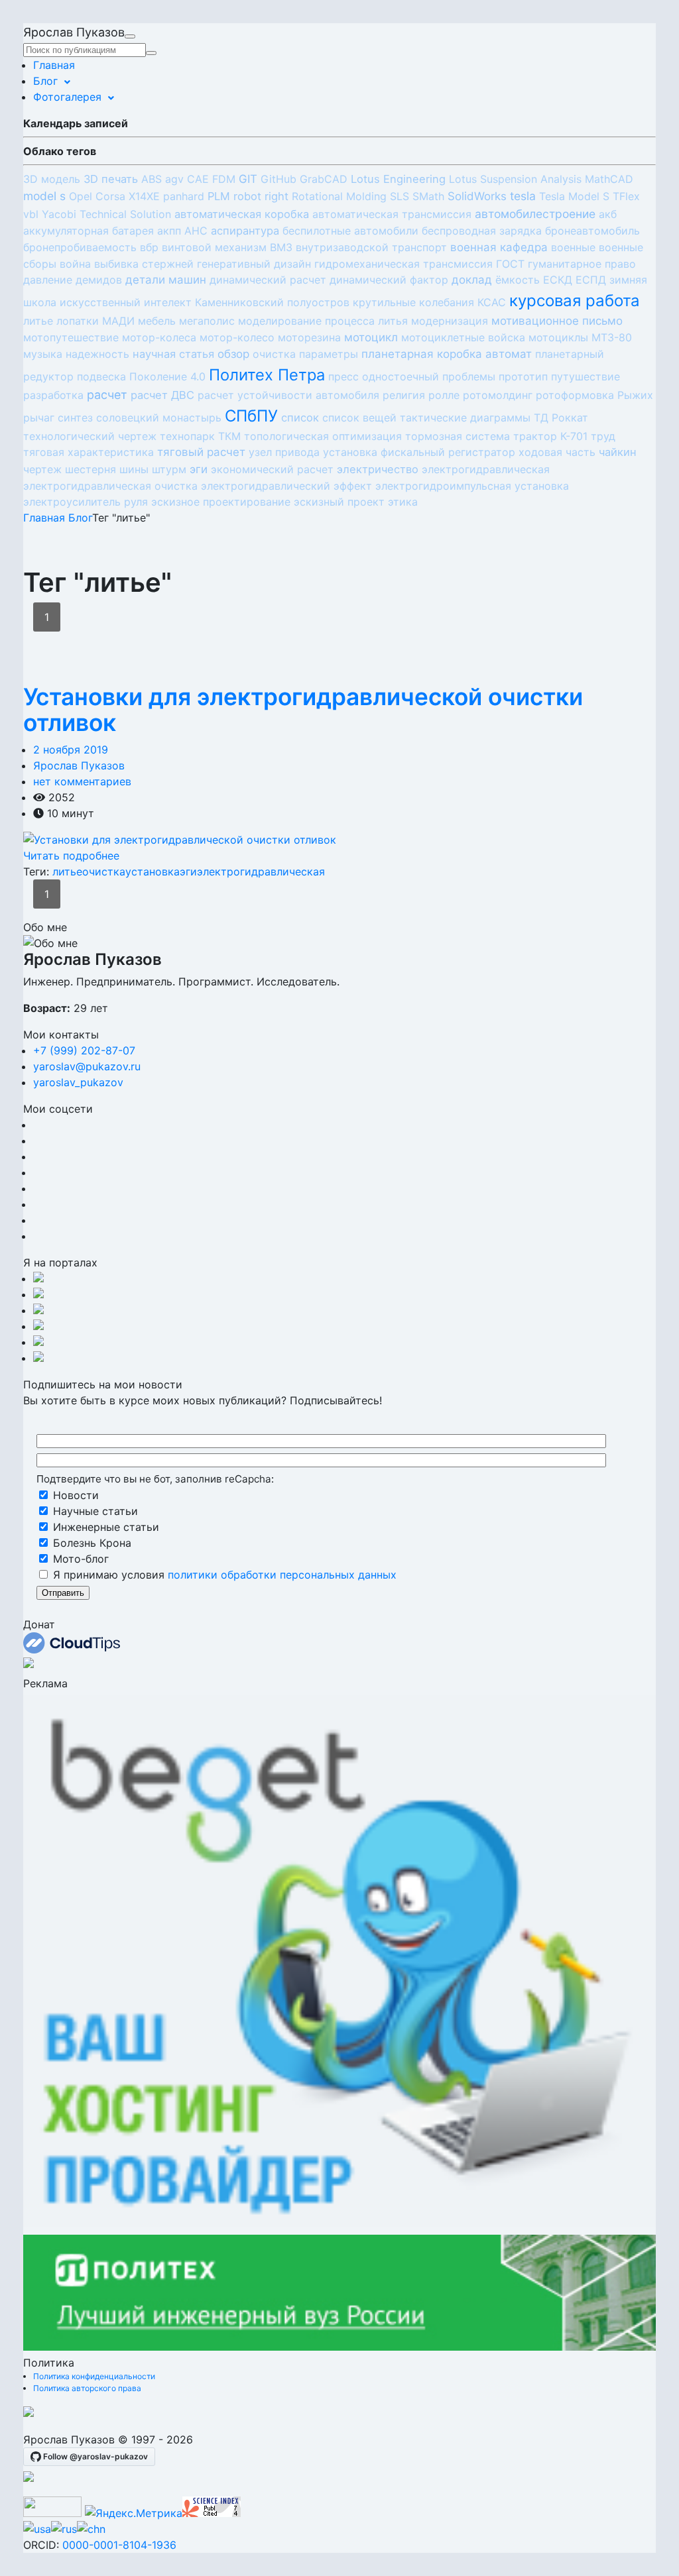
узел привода (284, 452)
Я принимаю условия (223, 1575)
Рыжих (635, 395)
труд (603, 436)
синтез (75, 418)
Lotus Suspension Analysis (515, 179)
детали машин (166, 280)
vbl (31, 214)
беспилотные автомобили (350, 231)
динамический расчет (268, 280)
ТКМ (229, 436)
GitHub (278, 179)
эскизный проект (339, 502)
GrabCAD (324, 179)
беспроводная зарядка (482, 231)
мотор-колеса (159, 337)
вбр (149, 247)
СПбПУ (251, 416)
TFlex (626, 196)
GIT (248, 179)
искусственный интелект (126, 302)
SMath (428, 196)
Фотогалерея (67, 97)
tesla (523, 196)
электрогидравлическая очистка (110, 486)
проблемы (469, 376)
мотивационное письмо (557, 321)
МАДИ (118, 321)
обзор (233, 354)
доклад (472, 280)
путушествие (586, 376)
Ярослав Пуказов (79, 765)
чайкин (618, 452)
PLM (219, 196)
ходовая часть (557, 452)
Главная (54, 65)
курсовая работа (575, 301)
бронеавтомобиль (592, 231)
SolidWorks (477, 196)
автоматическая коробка (242, 214)
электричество (378, 469)
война (75, 264)
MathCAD (609, 179)
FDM (224, 179)
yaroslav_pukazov (78, 1082)
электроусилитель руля (86, 502)
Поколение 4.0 (167, 376)
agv (174, 179)
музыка (43, 354)
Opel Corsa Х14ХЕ (114, 196)
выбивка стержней (144, 264)
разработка (53, 395)
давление (48, 280)
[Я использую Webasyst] (29, 2478)
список (300, 418)
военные (573, 247)
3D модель (52, 179)
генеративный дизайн (254, 264)
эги (199, 469)
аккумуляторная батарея (89, 231)
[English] (37, 2529)
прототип (523, 376)
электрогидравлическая (486, 469)
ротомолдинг (498, 395)
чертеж (42, 469)
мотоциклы (558, 337)
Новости (74, 1495)
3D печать (111, 179)
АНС (196, 231)
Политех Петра (267, 375)
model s (44, 196)
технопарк (187, 436)
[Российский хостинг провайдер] (29, 2413)
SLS (400, 196)
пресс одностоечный (384, 376)
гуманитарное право (582, 264)
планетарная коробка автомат (447, 354)
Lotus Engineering (398, 179)
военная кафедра (499, 247)
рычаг (39, 418)
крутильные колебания (413, 302)
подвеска (101, 376)
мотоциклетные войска (463, 337)
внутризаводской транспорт (371, 247)
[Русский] (64, 2529)
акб (608, 214)
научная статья (173, 354)
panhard (184, 196)
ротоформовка (575, 395)
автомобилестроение (535, 214)
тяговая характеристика (89, 452)
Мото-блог (79, 1559)
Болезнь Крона (91, 1543)
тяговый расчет (201, 452)
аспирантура (245, 231)
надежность (97, 354)
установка (350, 452)
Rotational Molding (339, 196)
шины (134, 469)
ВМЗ (281, 247)
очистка (274, 354)
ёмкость (518, 280)
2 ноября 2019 (71, 750)
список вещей (359, 418)
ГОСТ (510, 264)
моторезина (309, 337)
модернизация (450, 321)
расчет (107, 395)
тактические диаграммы (465, 418)
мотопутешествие (71, 337)
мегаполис (207, 321)
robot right (261, 196)
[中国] (91, 2529)
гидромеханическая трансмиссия (403, 264)
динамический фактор (389, 280)
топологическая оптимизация (323, 436)
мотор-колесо (237, 337)
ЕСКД (558, 280)
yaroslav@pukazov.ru (87, 1066)
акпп (169, 231)
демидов (99, 280)
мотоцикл (371, 337)
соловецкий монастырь (159, 418)
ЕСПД (591, 280)
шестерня (91, 469)
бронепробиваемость (80, 247)
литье (38, 321)
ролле (444, 395)
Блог (45, 81)
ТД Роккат (561, 418)
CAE (198, 179)
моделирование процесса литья (323, 321)
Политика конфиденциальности (94, 2376)
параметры (329, 354)
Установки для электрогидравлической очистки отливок (303, 710)
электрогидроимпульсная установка (472, 486)
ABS (152, 179)
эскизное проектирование (221, 502)
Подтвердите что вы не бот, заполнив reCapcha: (155, 1479)
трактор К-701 (550, 436)
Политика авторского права (87, 2388)
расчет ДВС (162, 395)
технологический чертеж (90, 436)
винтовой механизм (214, 247)
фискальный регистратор (448, 452)
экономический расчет (272, 469)
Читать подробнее (71, 856)
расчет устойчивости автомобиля (288, 395)
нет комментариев (82, 781)
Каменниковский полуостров (272, 302)
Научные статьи (94, 1511)
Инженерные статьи (104, 1527)
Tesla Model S (574, 196)
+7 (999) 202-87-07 (84, 1050)
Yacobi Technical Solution (106, 214)
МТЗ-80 (612, 337)
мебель (157, 321)
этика (403, 502)
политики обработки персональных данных (282, 1575)
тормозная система (458, 436)
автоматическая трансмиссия (392, 214)
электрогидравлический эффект (286, 486)
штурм (169, 469)
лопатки (78, 321)
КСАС (492, 302)
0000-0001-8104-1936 (119, 2545)
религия (404, 395)
